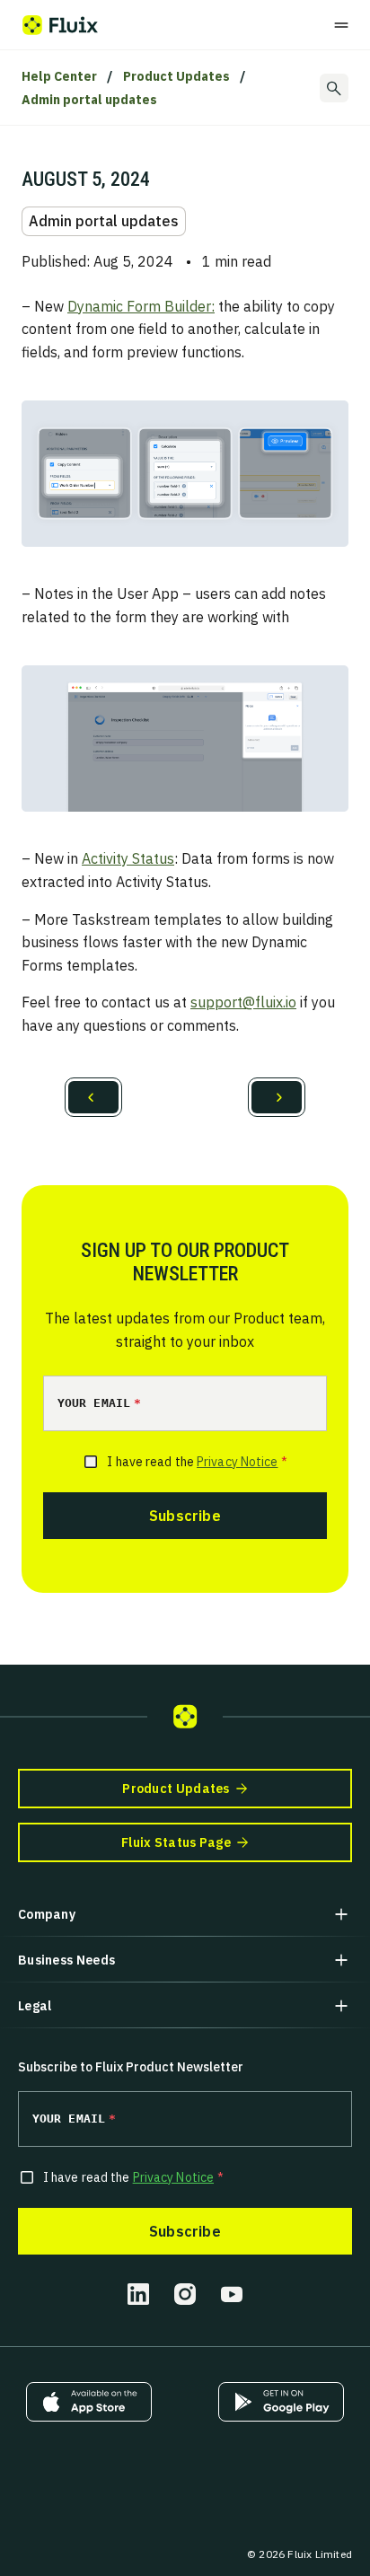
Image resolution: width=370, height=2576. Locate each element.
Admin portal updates (89, 100)
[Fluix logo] (60, 25)
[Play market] (281, 2402)
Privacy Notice (237, 1462)
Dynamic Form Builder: (141, 306)
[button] (185, 1914)
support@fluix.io (243, 1002)
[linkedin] (138, 2294)
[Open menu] (341, 25)
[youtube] (232, 2294)
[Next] (277, 1097)
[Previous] (93, 1097)
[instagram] (185, 2294)
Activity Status (128, 858)
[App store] (89, 2402)
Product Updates (176, 76)
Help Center (59, 76)
